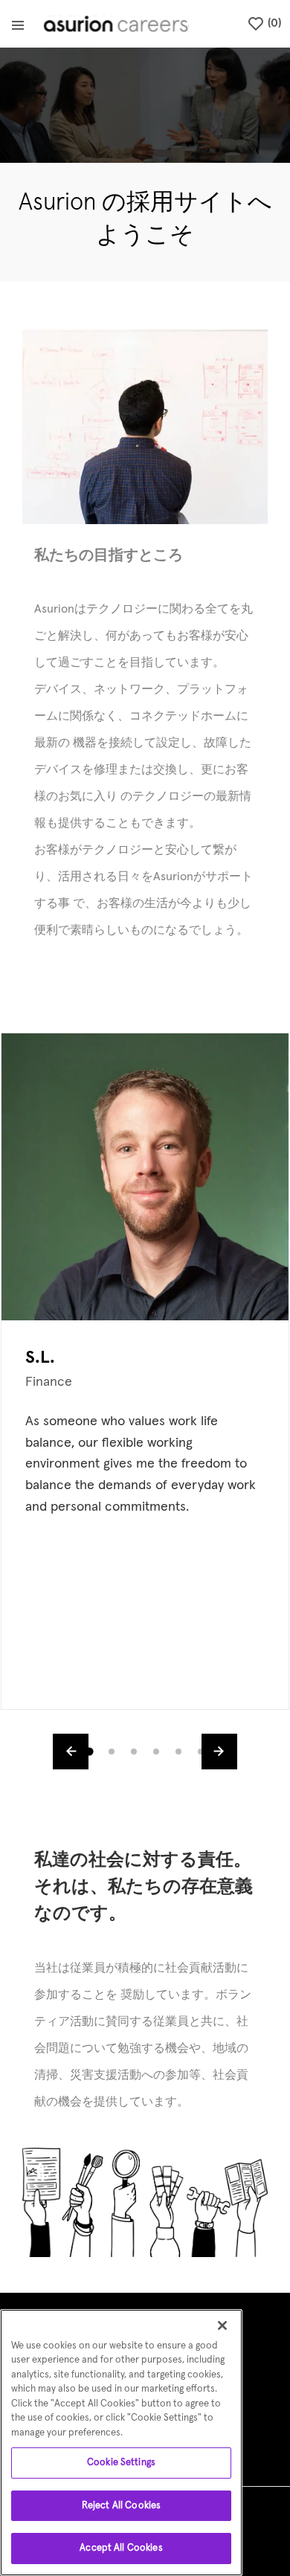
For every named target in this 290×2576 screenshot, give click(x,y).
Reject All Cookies (121, 2506)
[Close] (222, 2325)
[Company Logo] (116, 24)
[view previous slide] (71, 1752)
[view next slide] (219, 1752)
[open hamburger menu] (18, 24)
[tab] (89, 1752)
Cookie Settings (121, 2463)
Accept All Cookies (121, 2548)
